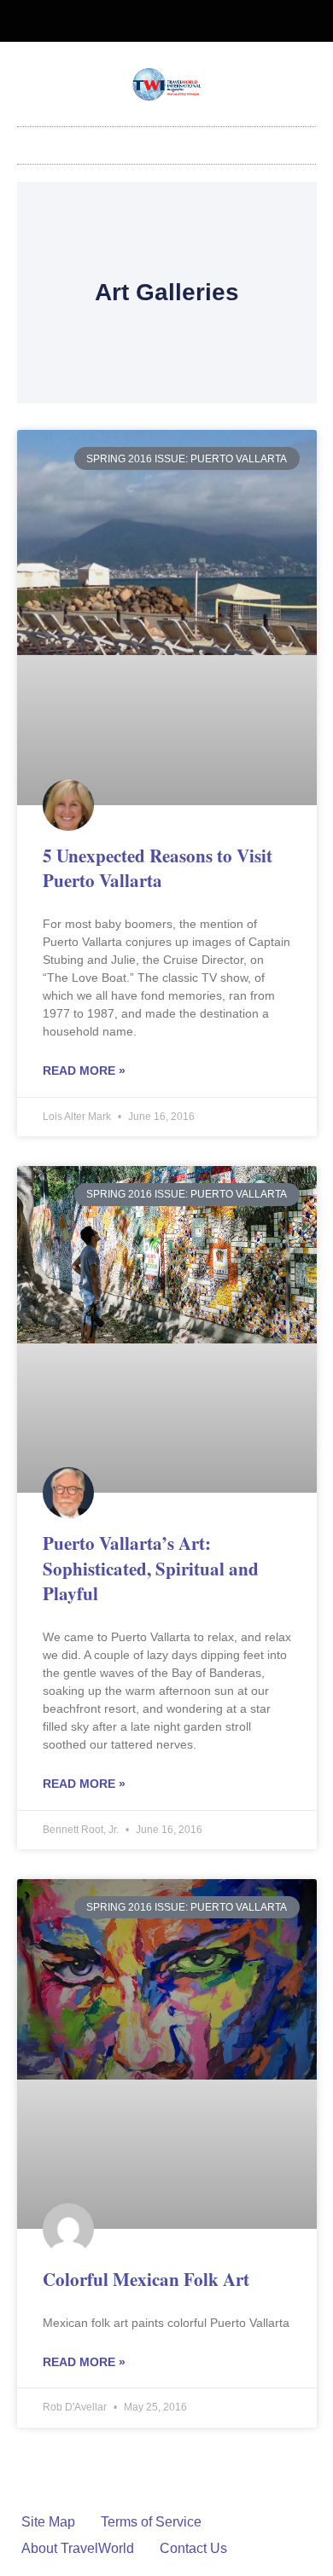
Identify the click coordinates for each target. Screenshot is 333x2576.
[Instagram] (181, 21)
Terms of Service (151, 2522)
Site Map (48, 2522)
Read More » (84, 1070)
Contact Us (193, 2548)
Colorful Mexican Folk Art (146, 2279)
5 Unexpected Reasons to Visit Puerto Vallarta (158, 868)
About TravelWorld (78, 2548)
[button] (166, 141)
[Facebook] (153, 21)
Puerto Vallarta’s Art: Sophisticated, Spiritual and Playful (151, 1568)
